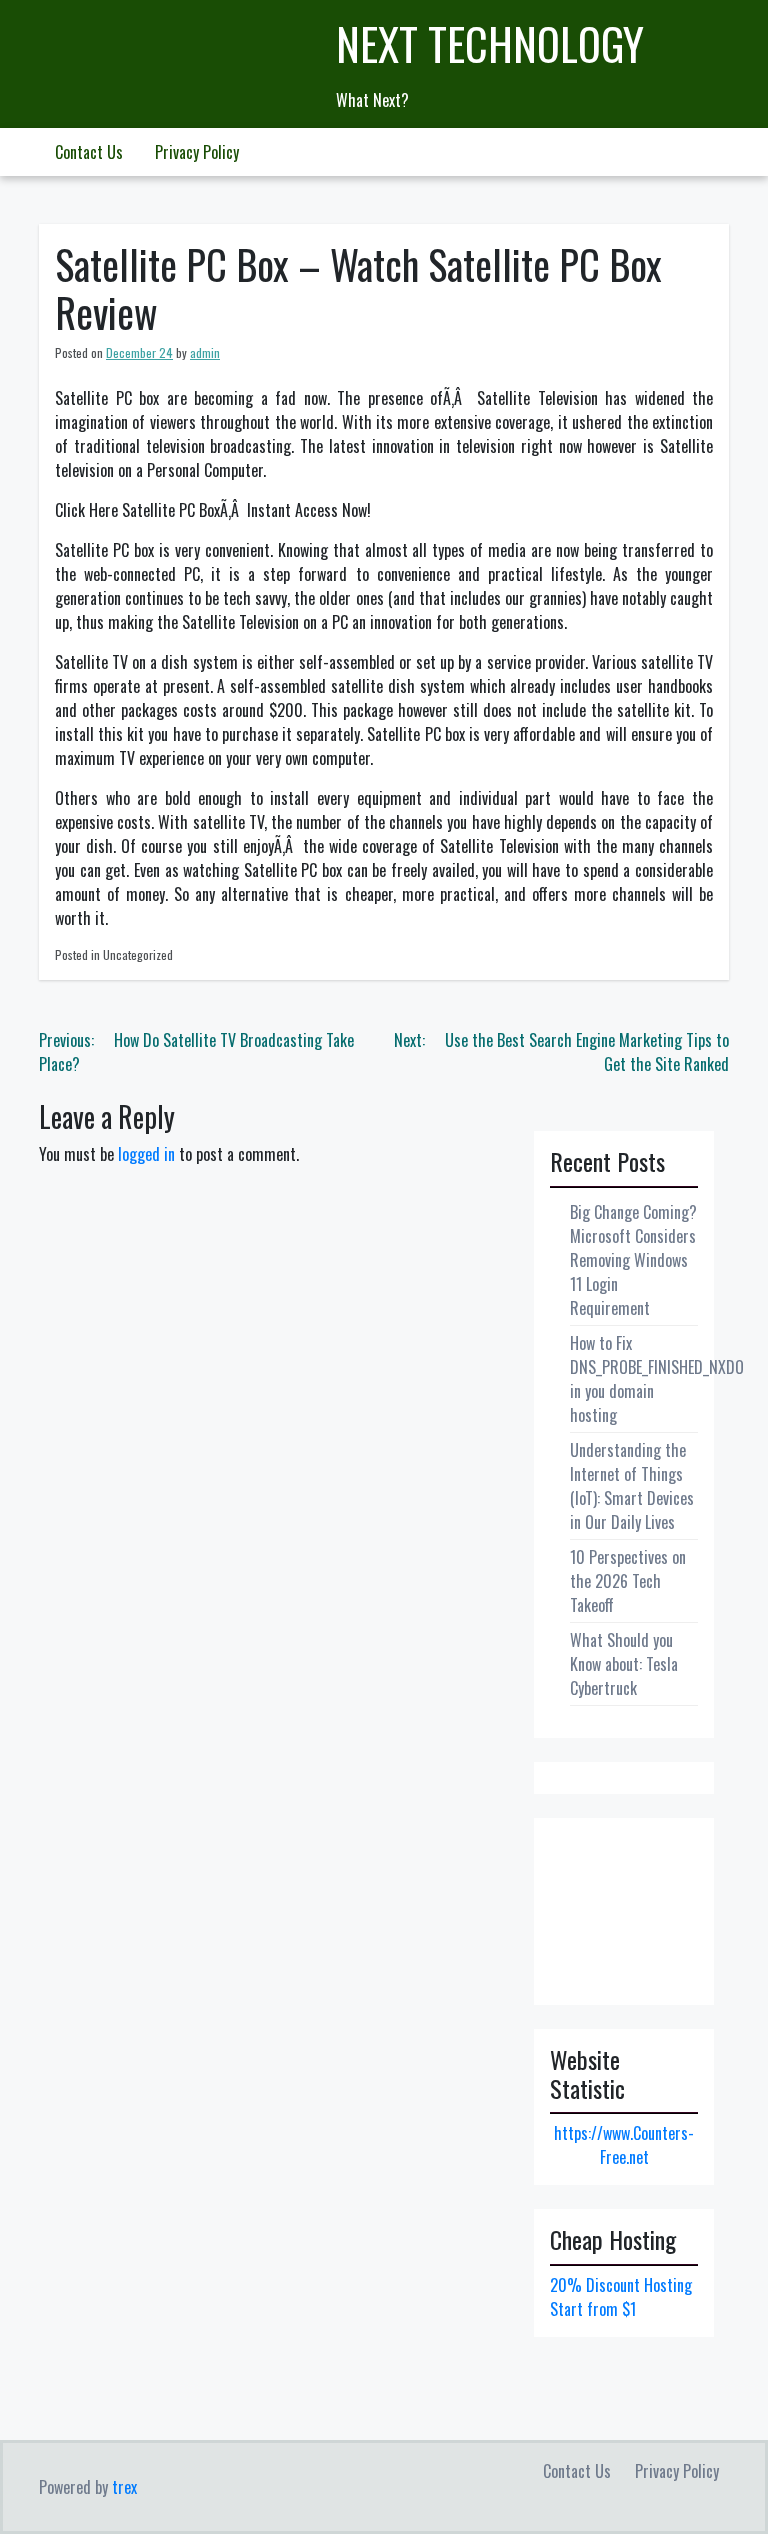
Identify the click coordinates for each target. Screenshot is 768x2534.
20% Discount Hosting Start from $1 (621, 2297)
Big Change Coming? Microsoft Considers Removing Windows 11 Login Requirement (633, 1260)
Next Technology (490, 43)
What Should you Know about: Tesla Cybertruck (624, 1664)
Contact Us (89, 152)
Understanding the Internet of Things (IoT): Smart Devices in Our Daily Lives (632, 1486)
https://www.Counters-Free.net (624, 2145)
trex (124, 2487)
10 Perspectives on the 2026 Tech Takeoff (628, 1581)
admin (205, 352)
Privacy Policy (197, 152)
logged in (146, 1154)
